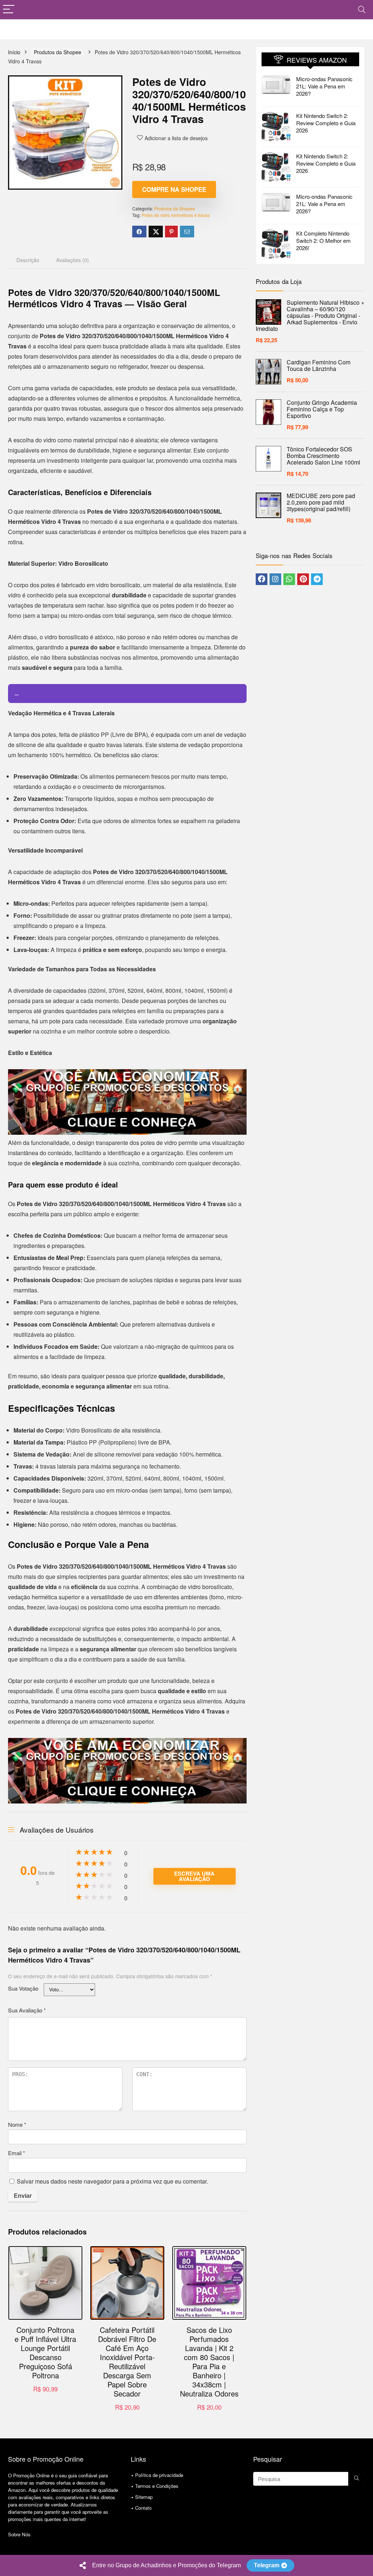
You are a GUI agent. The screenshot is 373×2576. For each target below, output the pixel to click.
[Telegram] (317, 579)
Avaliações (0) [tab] (72, 260)
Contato (143, 2508)
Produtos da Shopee (58, 52)
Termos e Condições (157, 2486)
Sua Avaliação (27, 2010)
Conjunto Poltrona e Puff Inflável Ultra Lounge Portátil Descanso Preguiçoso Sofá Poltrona (45, 2352)
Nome (17, 2124)
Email (17, 2153)
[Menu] (9, 10)
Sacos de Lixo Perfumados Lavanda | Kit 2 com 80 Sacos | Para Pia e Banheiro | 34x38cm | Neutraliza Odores (209, 2362)
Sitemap (144, 2497)
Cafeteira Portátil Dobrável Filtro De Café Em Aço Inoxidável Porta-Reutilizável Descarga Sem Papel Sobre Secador (127, 2362)
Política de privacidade (159, 2475)
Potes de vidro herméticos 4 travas (176, 215)
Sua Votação (23, 1988)
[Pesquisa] (356, 2479)
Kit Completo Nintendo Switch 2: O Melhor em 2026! (323, 240)
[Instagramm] (275, 579)
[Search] (362, 10)
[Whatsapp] (289, 579)
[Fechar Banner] (366, 2565)
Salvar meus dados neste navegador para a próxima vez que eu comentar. (112, 2181)
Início (14, 52)
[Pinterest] (303, 579)
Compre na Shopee (174, 189)
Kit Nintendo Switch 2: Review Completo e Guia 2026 (326, 123)
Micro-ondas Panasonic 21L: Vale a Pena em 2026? (324, 86)
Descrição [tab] (28, 260)
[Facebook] (262, 579)
